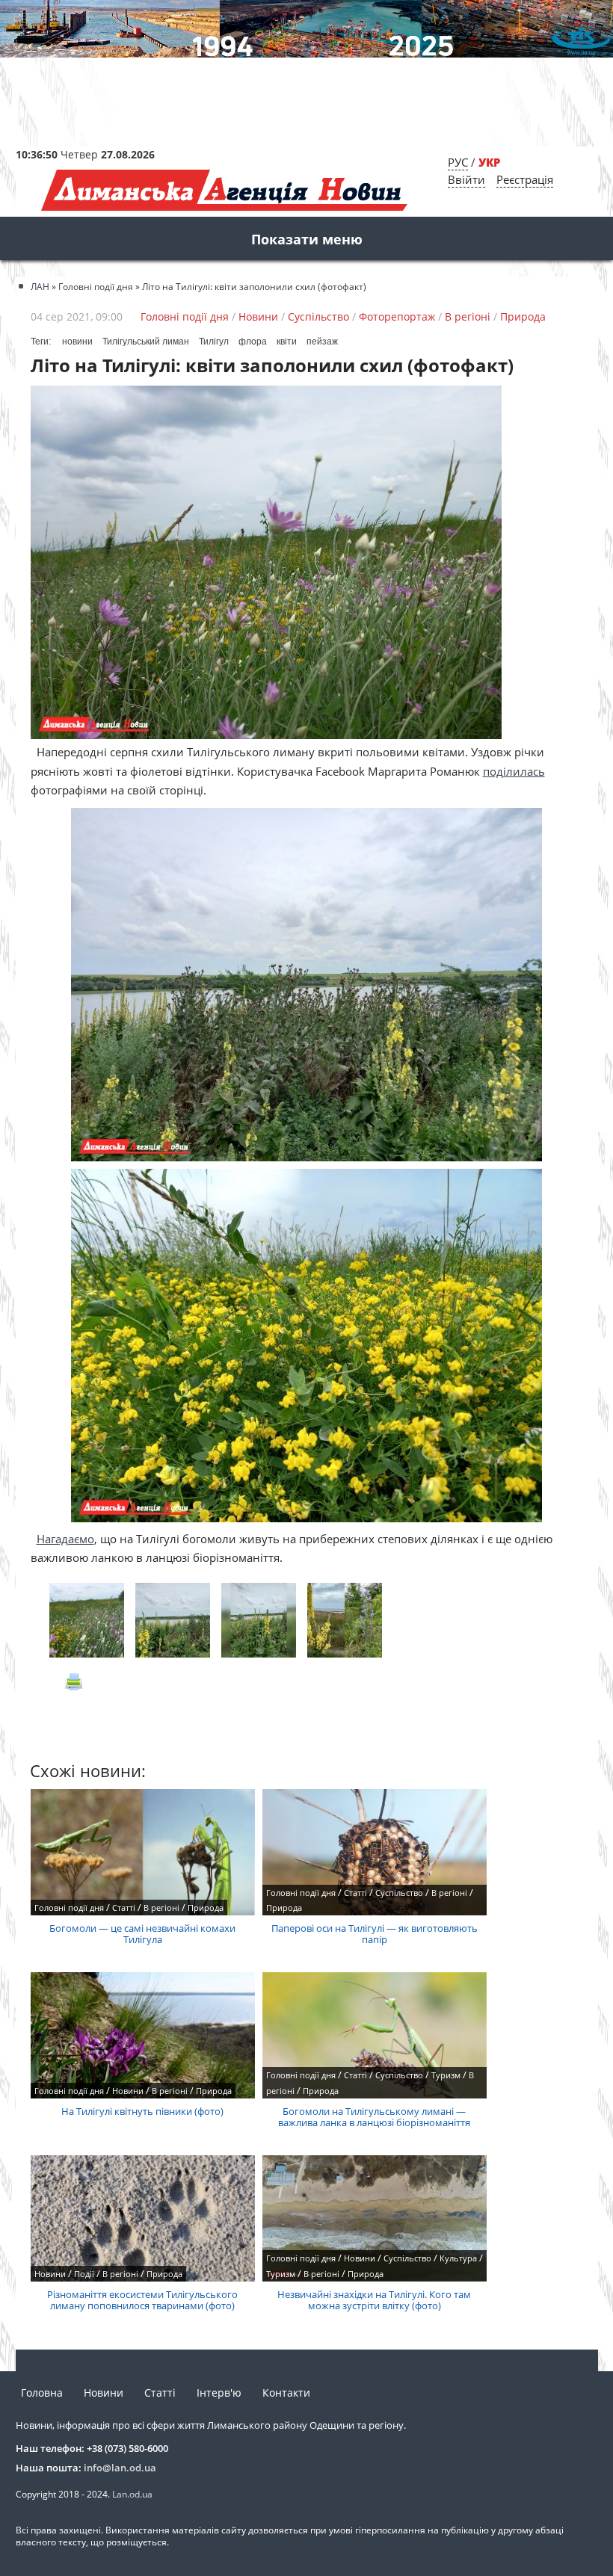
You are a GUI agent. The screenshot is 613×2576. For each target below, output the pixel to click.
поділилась (514, 771)
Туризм (446, 2075)
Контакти (286, 2393)
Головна (42, 2393)
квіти (287, 342)
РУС (458, 162)
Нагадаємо (65, 1539)
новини (77, 342)
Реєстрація (525, 179)
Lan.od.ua (132, 2494)
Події (84, 2274)
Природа (523, 316)
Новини (258, 316)
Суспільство (318, 316)
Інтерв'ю (219, 2393)
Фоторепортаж (397, 316)
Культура (458, 2258)
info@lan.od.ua (120, 2468)
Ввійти (466, 179)
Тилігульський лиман (146, 342)
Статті (124, 1908)
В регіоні (468, 316)
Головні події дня (185, 316)
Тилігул (214, 342)
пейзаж (322, 342)
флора (253, 342)
